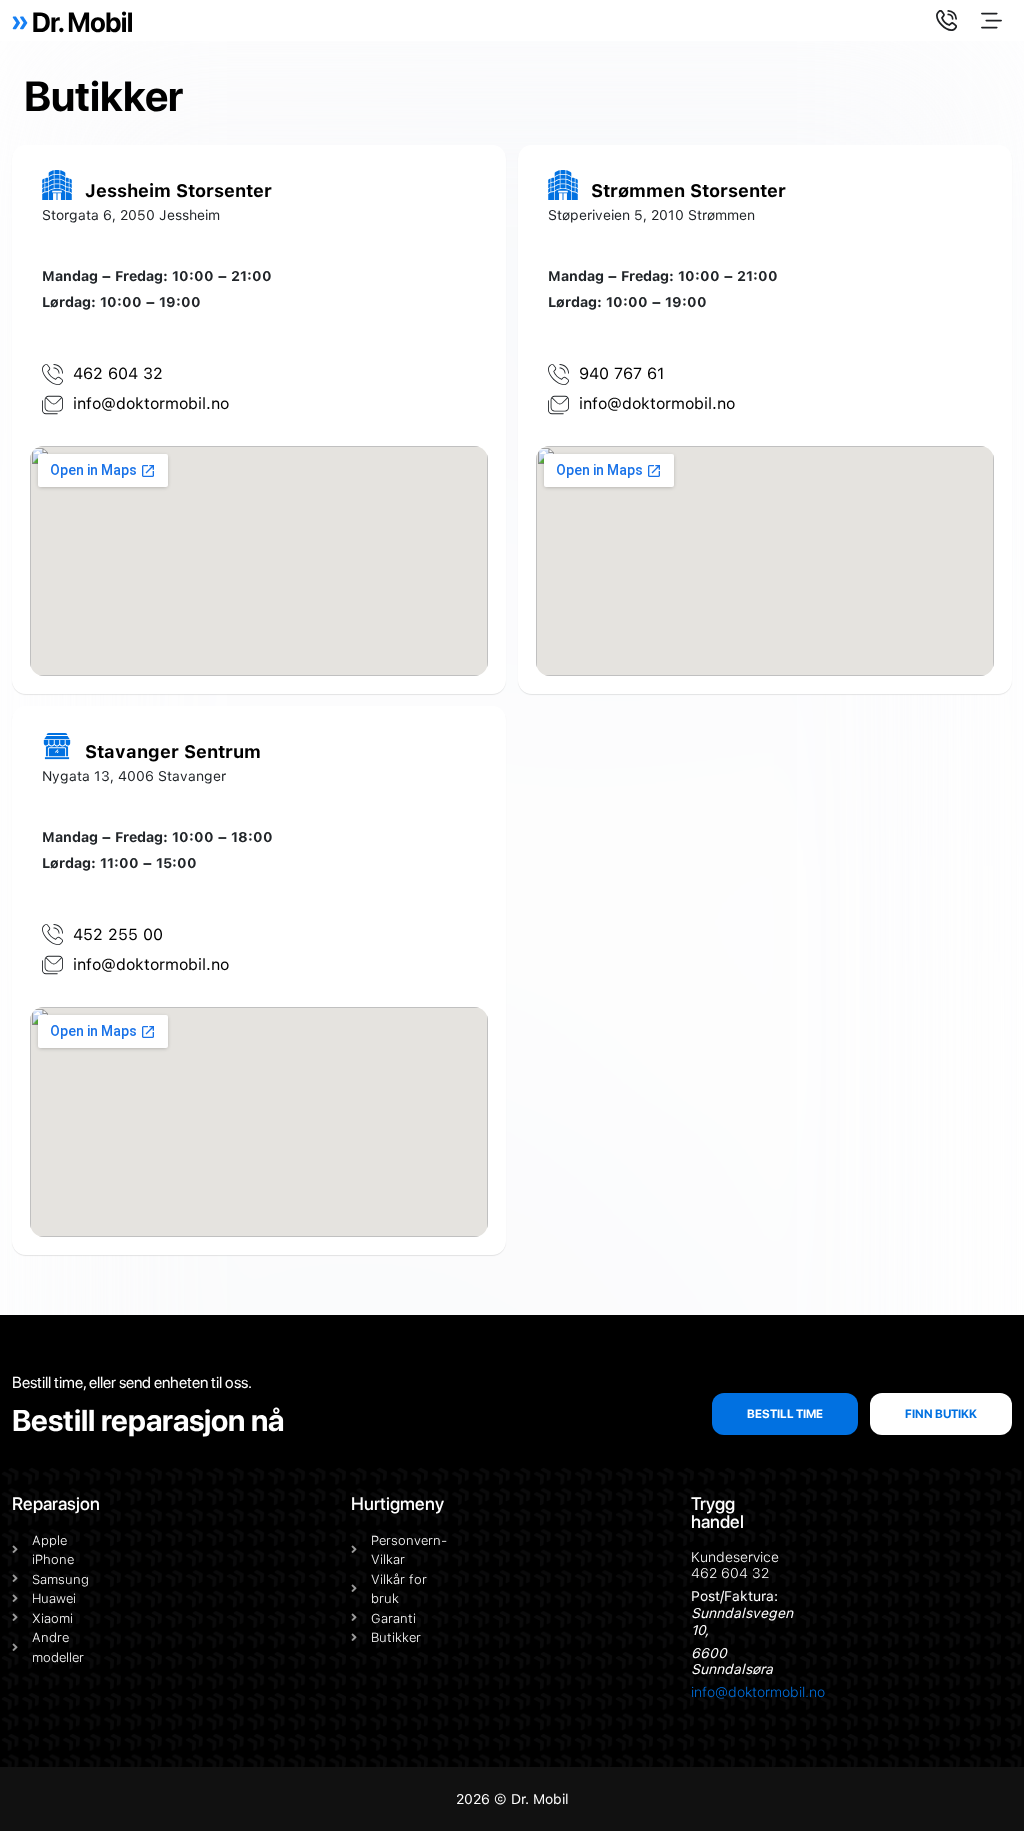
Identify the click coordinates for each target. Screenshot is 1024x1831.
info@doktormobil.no (758, 1692)
